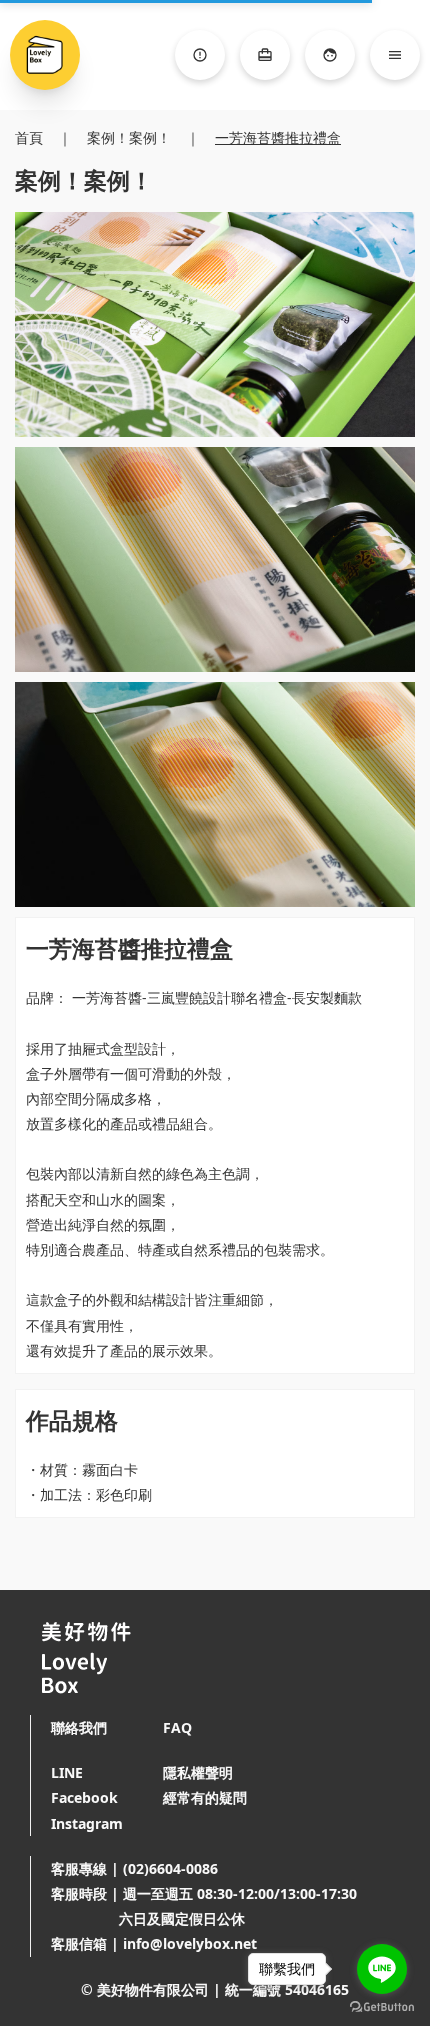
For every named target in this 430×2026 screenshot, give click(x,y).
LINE (67, 1772)
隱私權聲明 (198, 1772)
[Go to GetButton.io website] (382, 2006)
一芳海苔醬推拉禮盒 (278, 137)
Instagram (87, 1823)
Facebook (84, 1797)
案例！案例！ (129, 137)
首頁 (29, 137)
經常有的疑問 (205, 1797)
